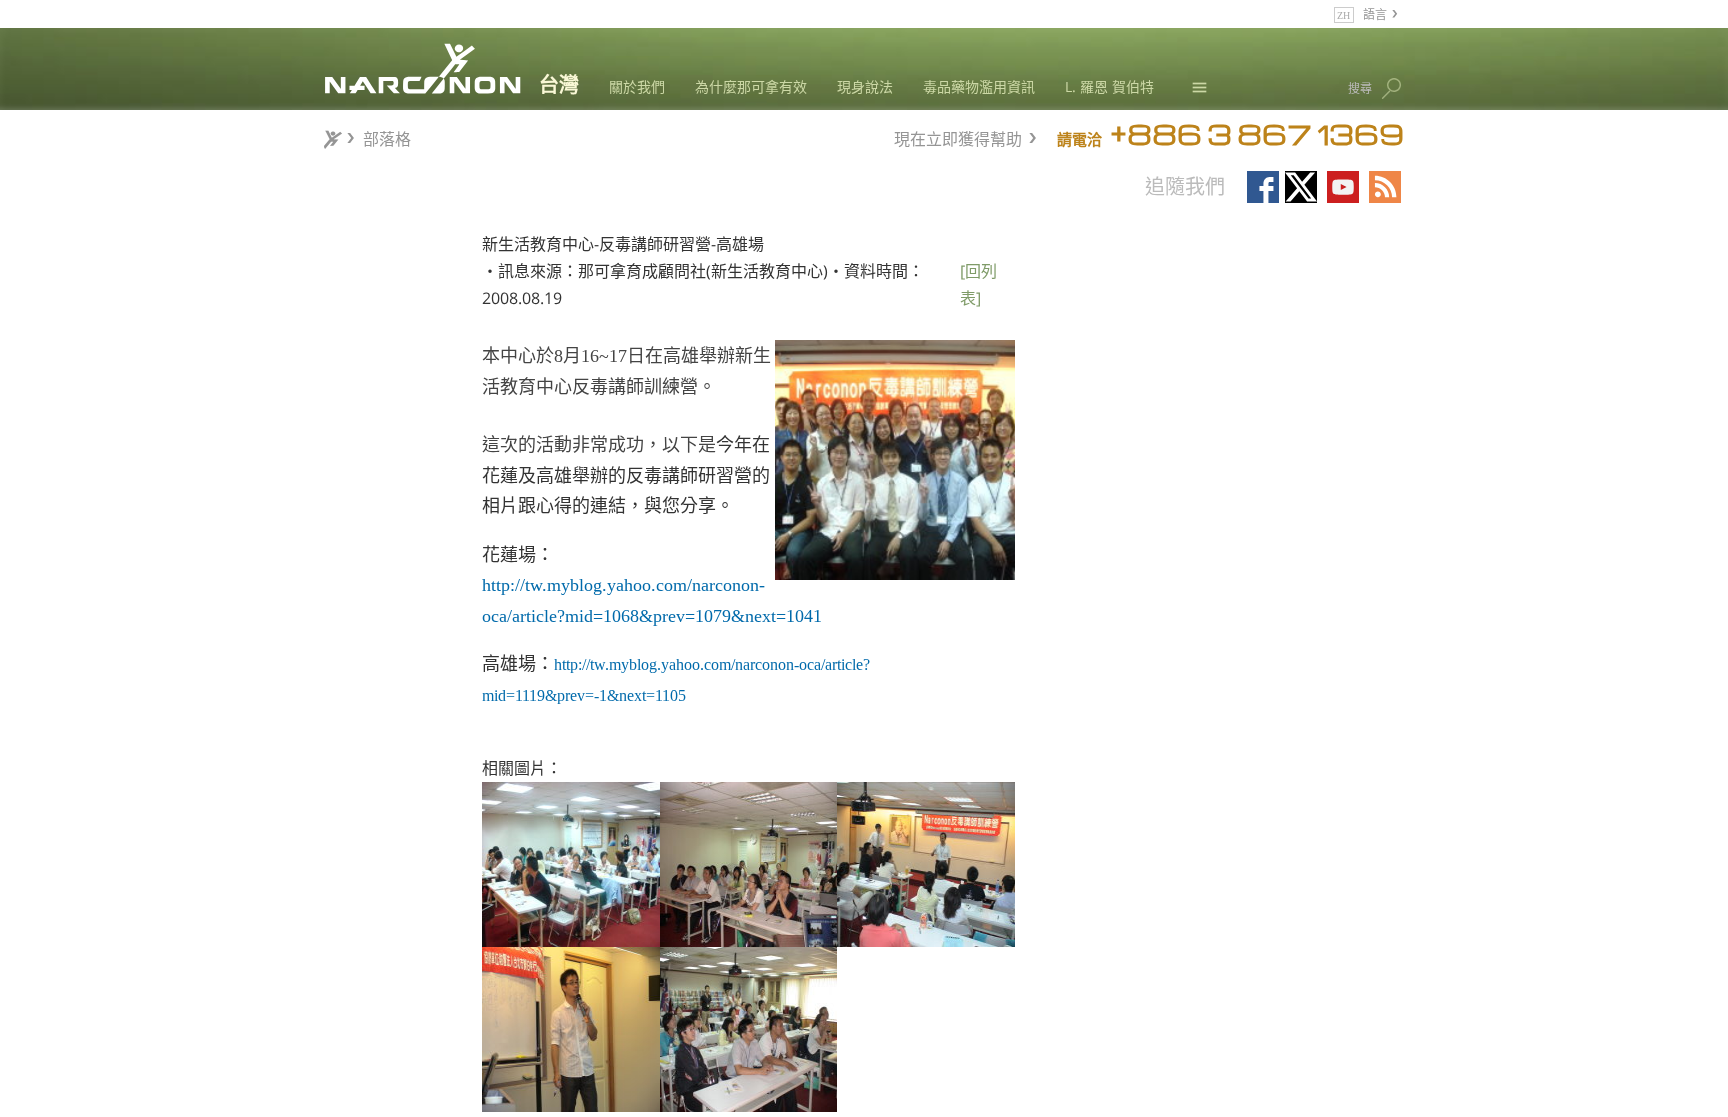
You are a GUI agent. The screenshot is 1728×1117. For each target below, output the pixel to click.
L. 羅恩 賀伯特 (1109, 86)
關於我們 (637, 86)
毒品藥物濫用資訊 (979, 86)
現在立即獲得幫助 (958, 136)
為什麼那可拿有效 (751, 86)
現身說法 (865, 86)
